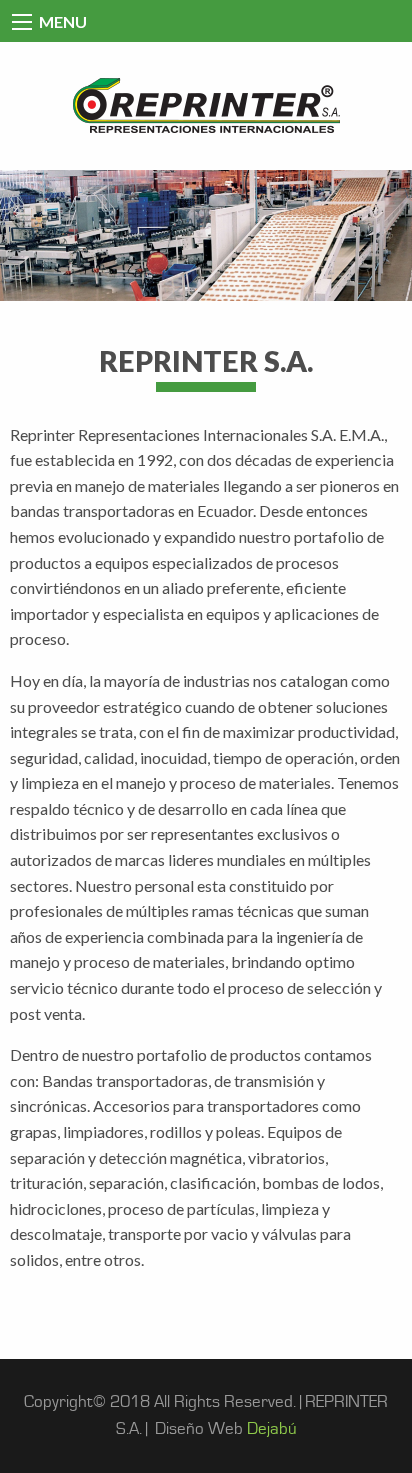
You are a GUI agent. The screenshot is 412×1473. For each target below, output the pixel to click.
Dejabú (272, 1429)
